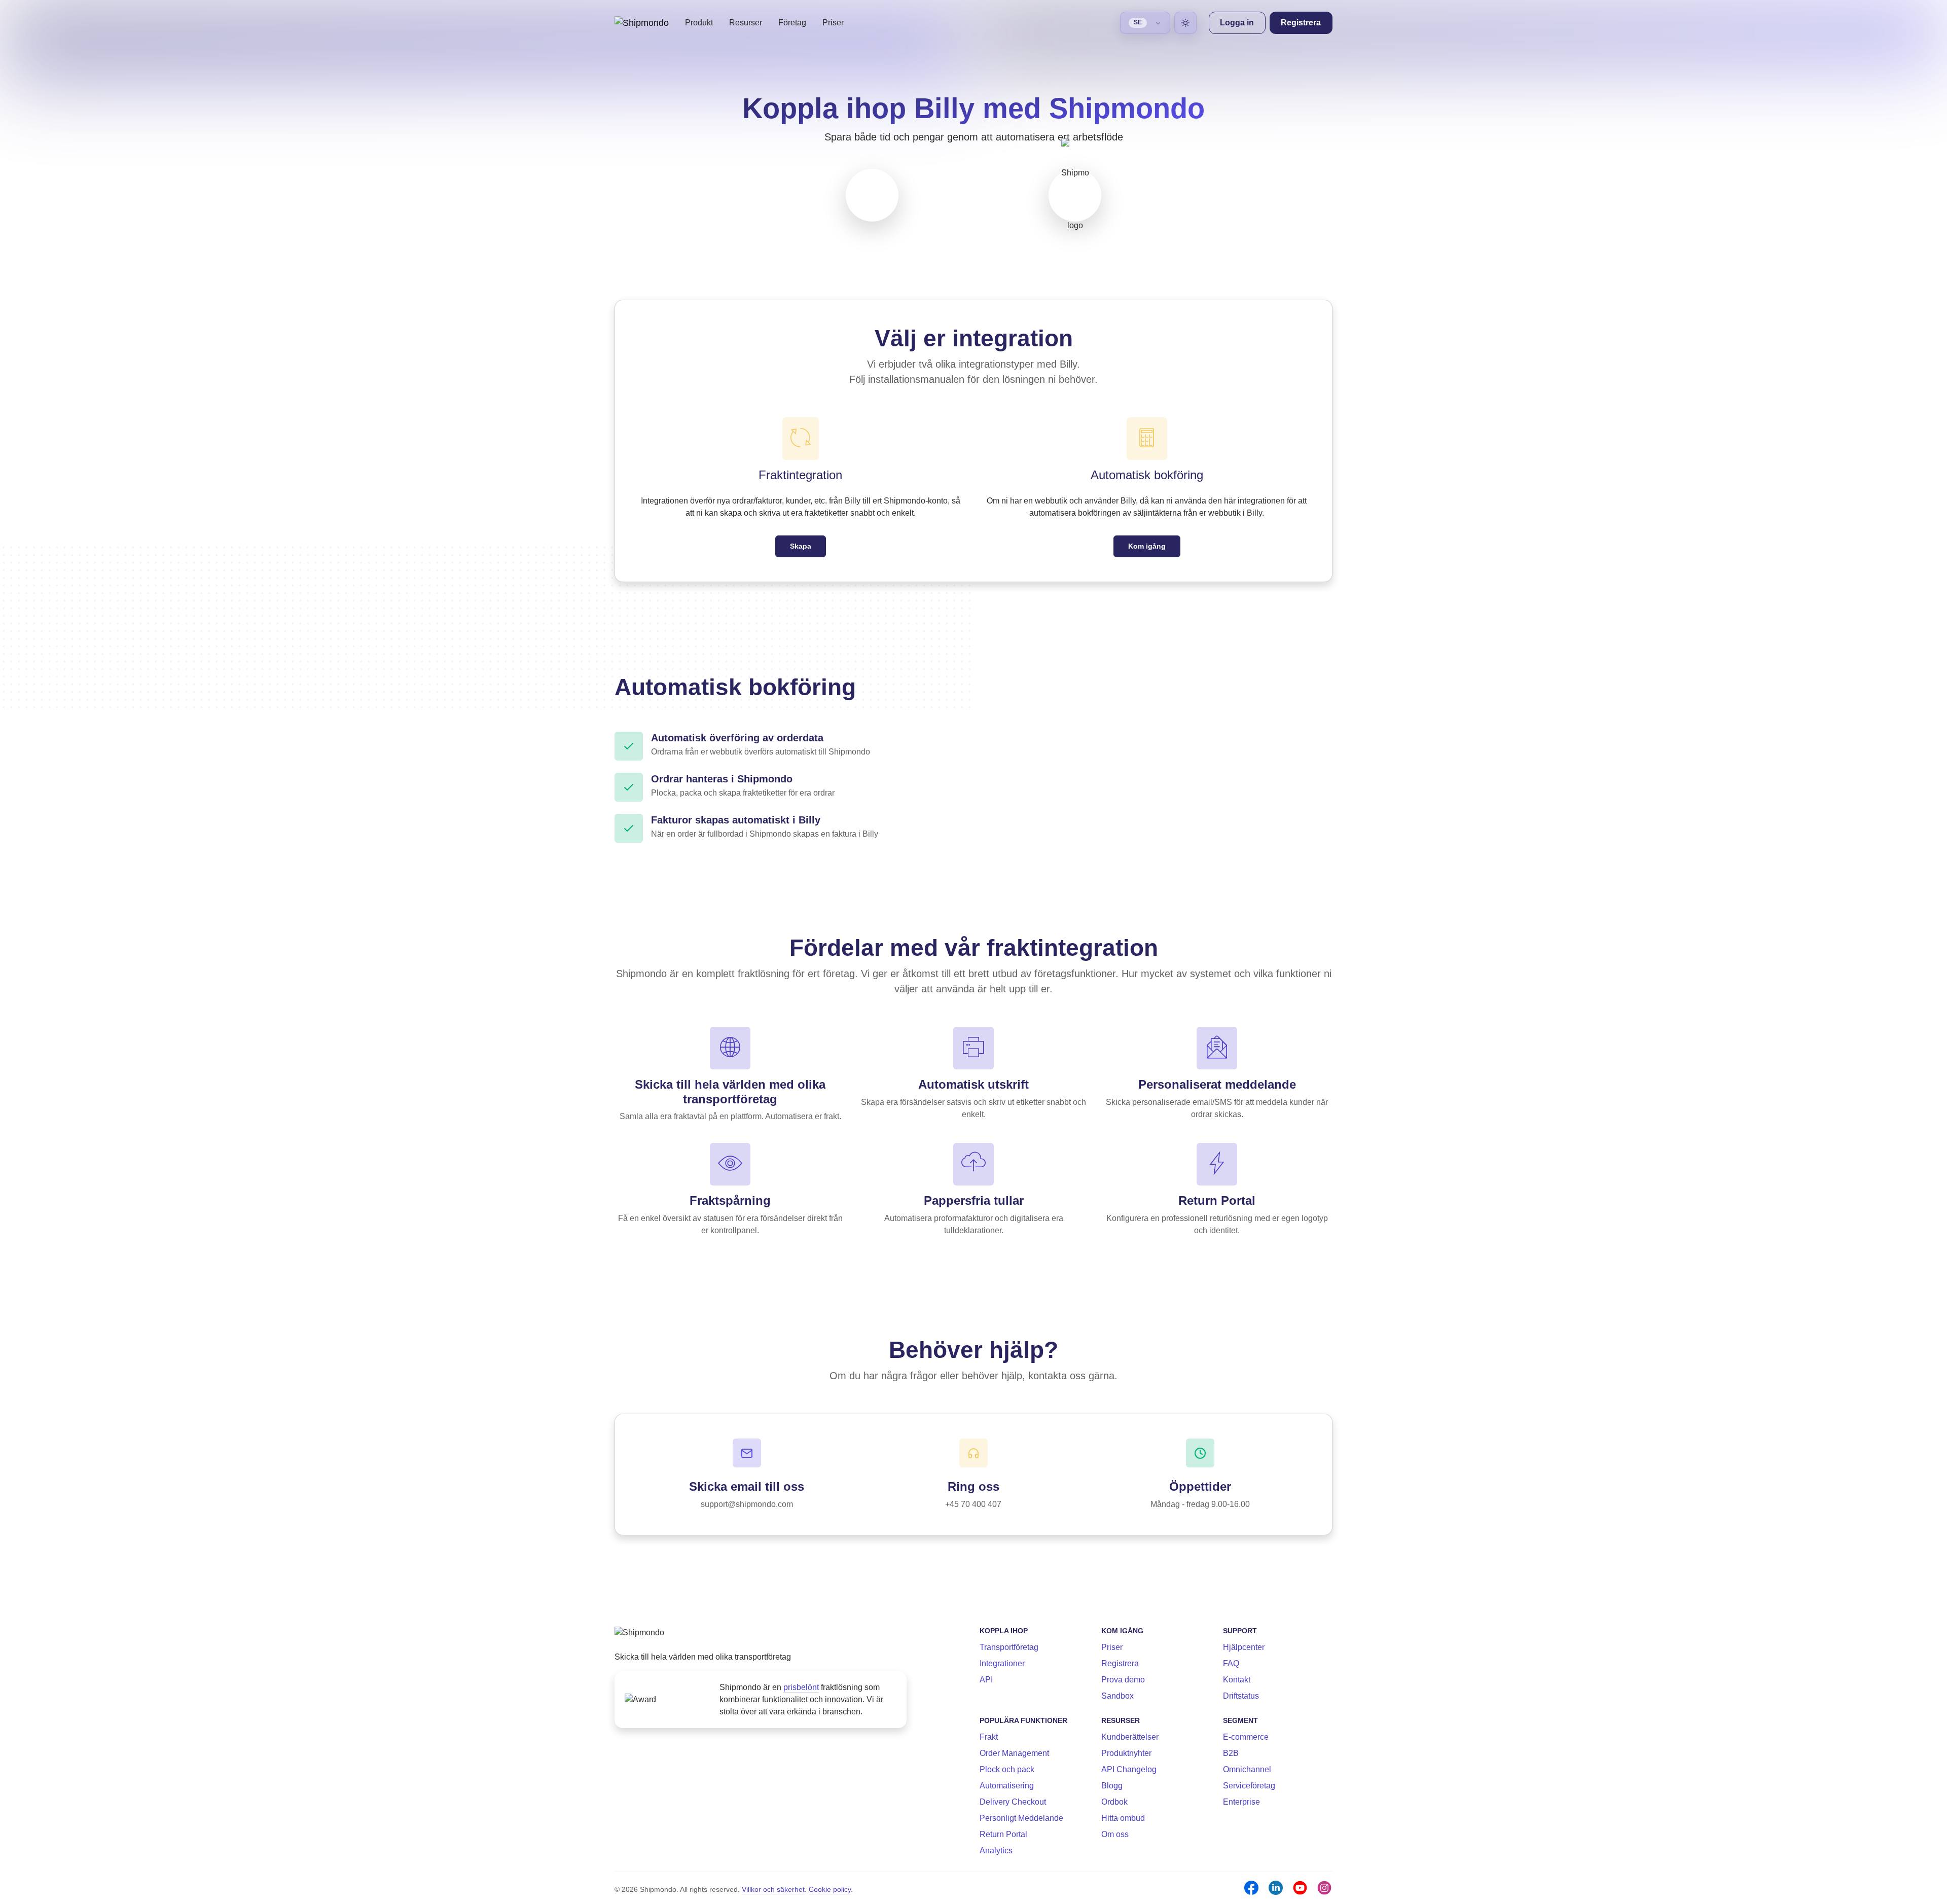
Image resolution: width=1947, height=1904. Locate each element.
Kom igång (1147, 546)
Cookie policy (830, 1889)
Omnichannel (1247, 1769)
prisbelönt (801, 1687)
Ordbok (1114, 1802)
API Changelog (1129, 1769)
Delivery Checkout (1013, 1802)
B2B (1231, 1753)
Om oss (1115, 1834)
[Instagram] (1324, 1888)
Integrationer (1002, 1663)
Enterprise (1241, 1802)
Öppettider (1200, 1486)
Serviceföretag (1249, 1786)
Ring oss (974, 1486)
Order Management (1014, 1753)
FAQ (1231, 1663)
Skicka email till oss (747, 1486)
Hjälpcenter (1244, 1647)
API (986, 1680)
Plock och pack (1007, 1769)
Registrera (1120, 1663)
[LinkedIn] (1276, 1888)
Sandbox (1117, 1696)
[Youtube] (1300, 1888)
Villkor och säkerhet (773, 1889)
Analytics (996, 1851)
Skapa (801, 546)
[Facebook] (1251, 1888)
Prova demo (1123, 1680)
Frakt (989, 1737)
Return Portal (1003, 1834)
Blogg (1112, 1786)
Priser (833, 23)
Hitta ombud (1123, 1818)
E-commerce (1246, 1737)
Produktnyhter (1126, 1753)
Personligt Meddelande (1021, 1818)
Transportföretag (1009, 1647)
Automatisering (1007, 1786)
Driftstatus (1241, 1696)
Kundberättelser (1130, 1737)
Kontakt (1237, 1680)
